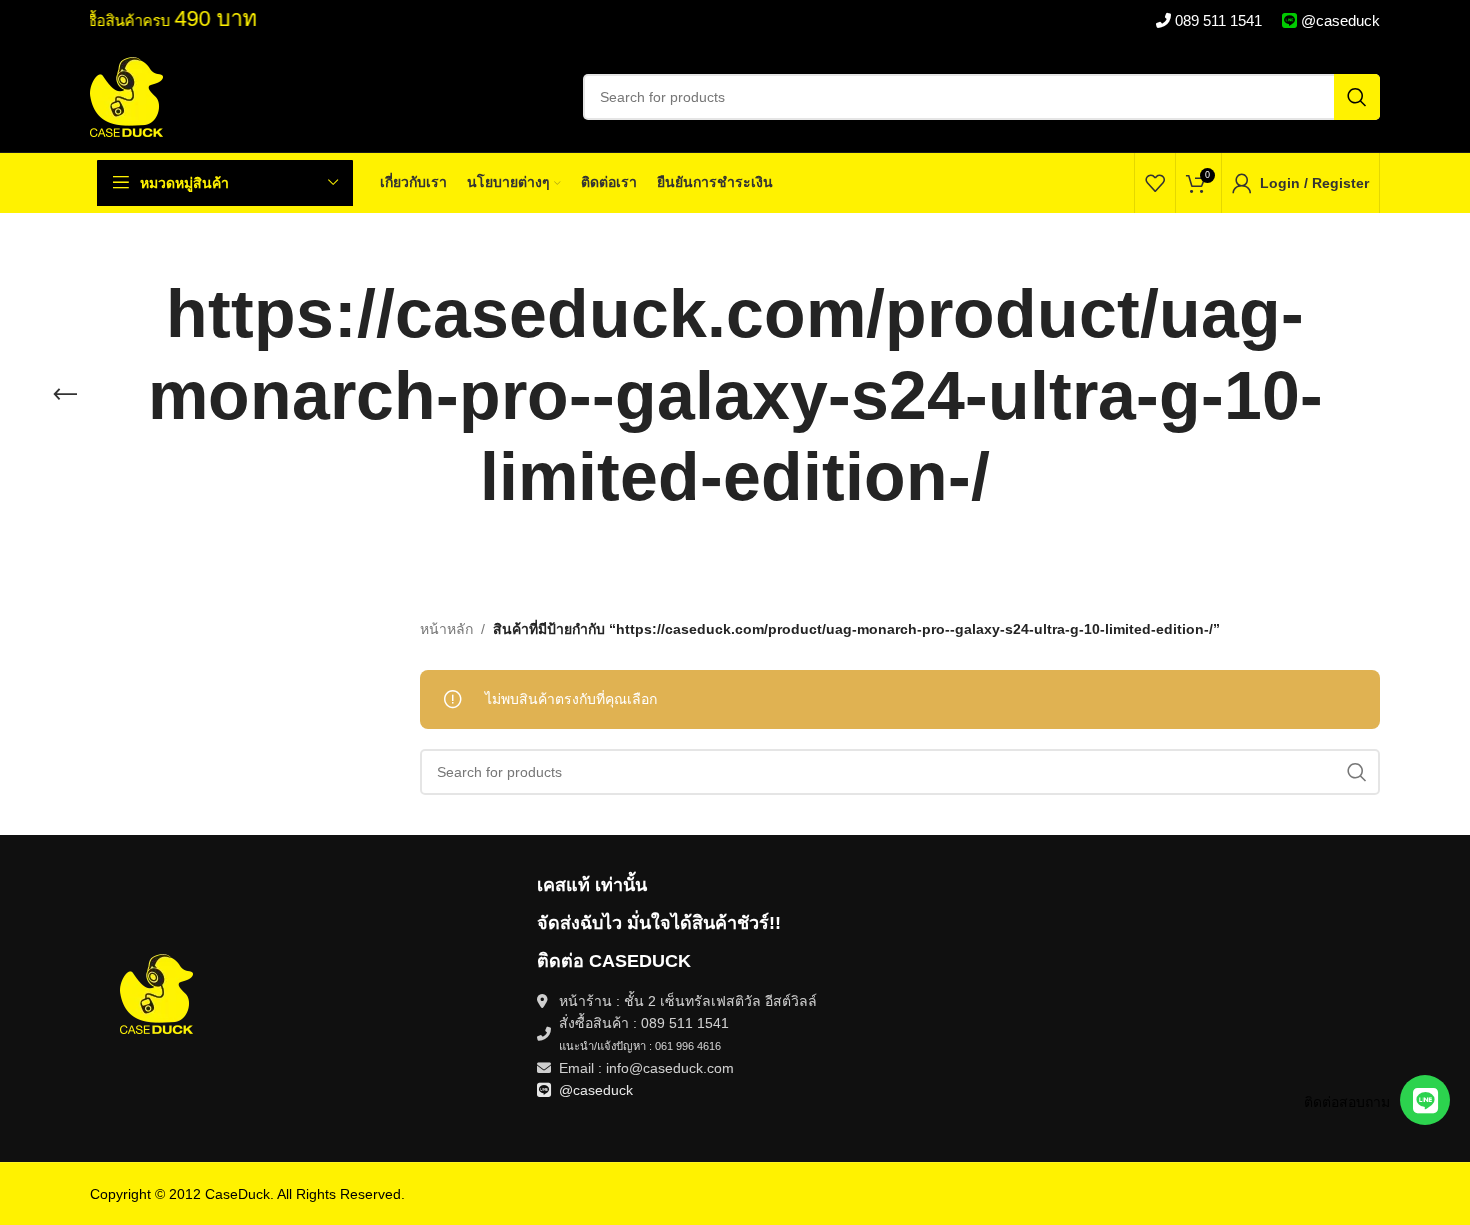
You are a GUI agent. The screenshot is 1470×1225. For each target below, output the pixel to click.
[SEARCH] (1357, 97)
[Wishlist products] (1155, 183)
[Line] (1425, 1100)
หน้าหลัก (446, 629)
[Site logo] (126, 96)
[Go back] (65, 395)
